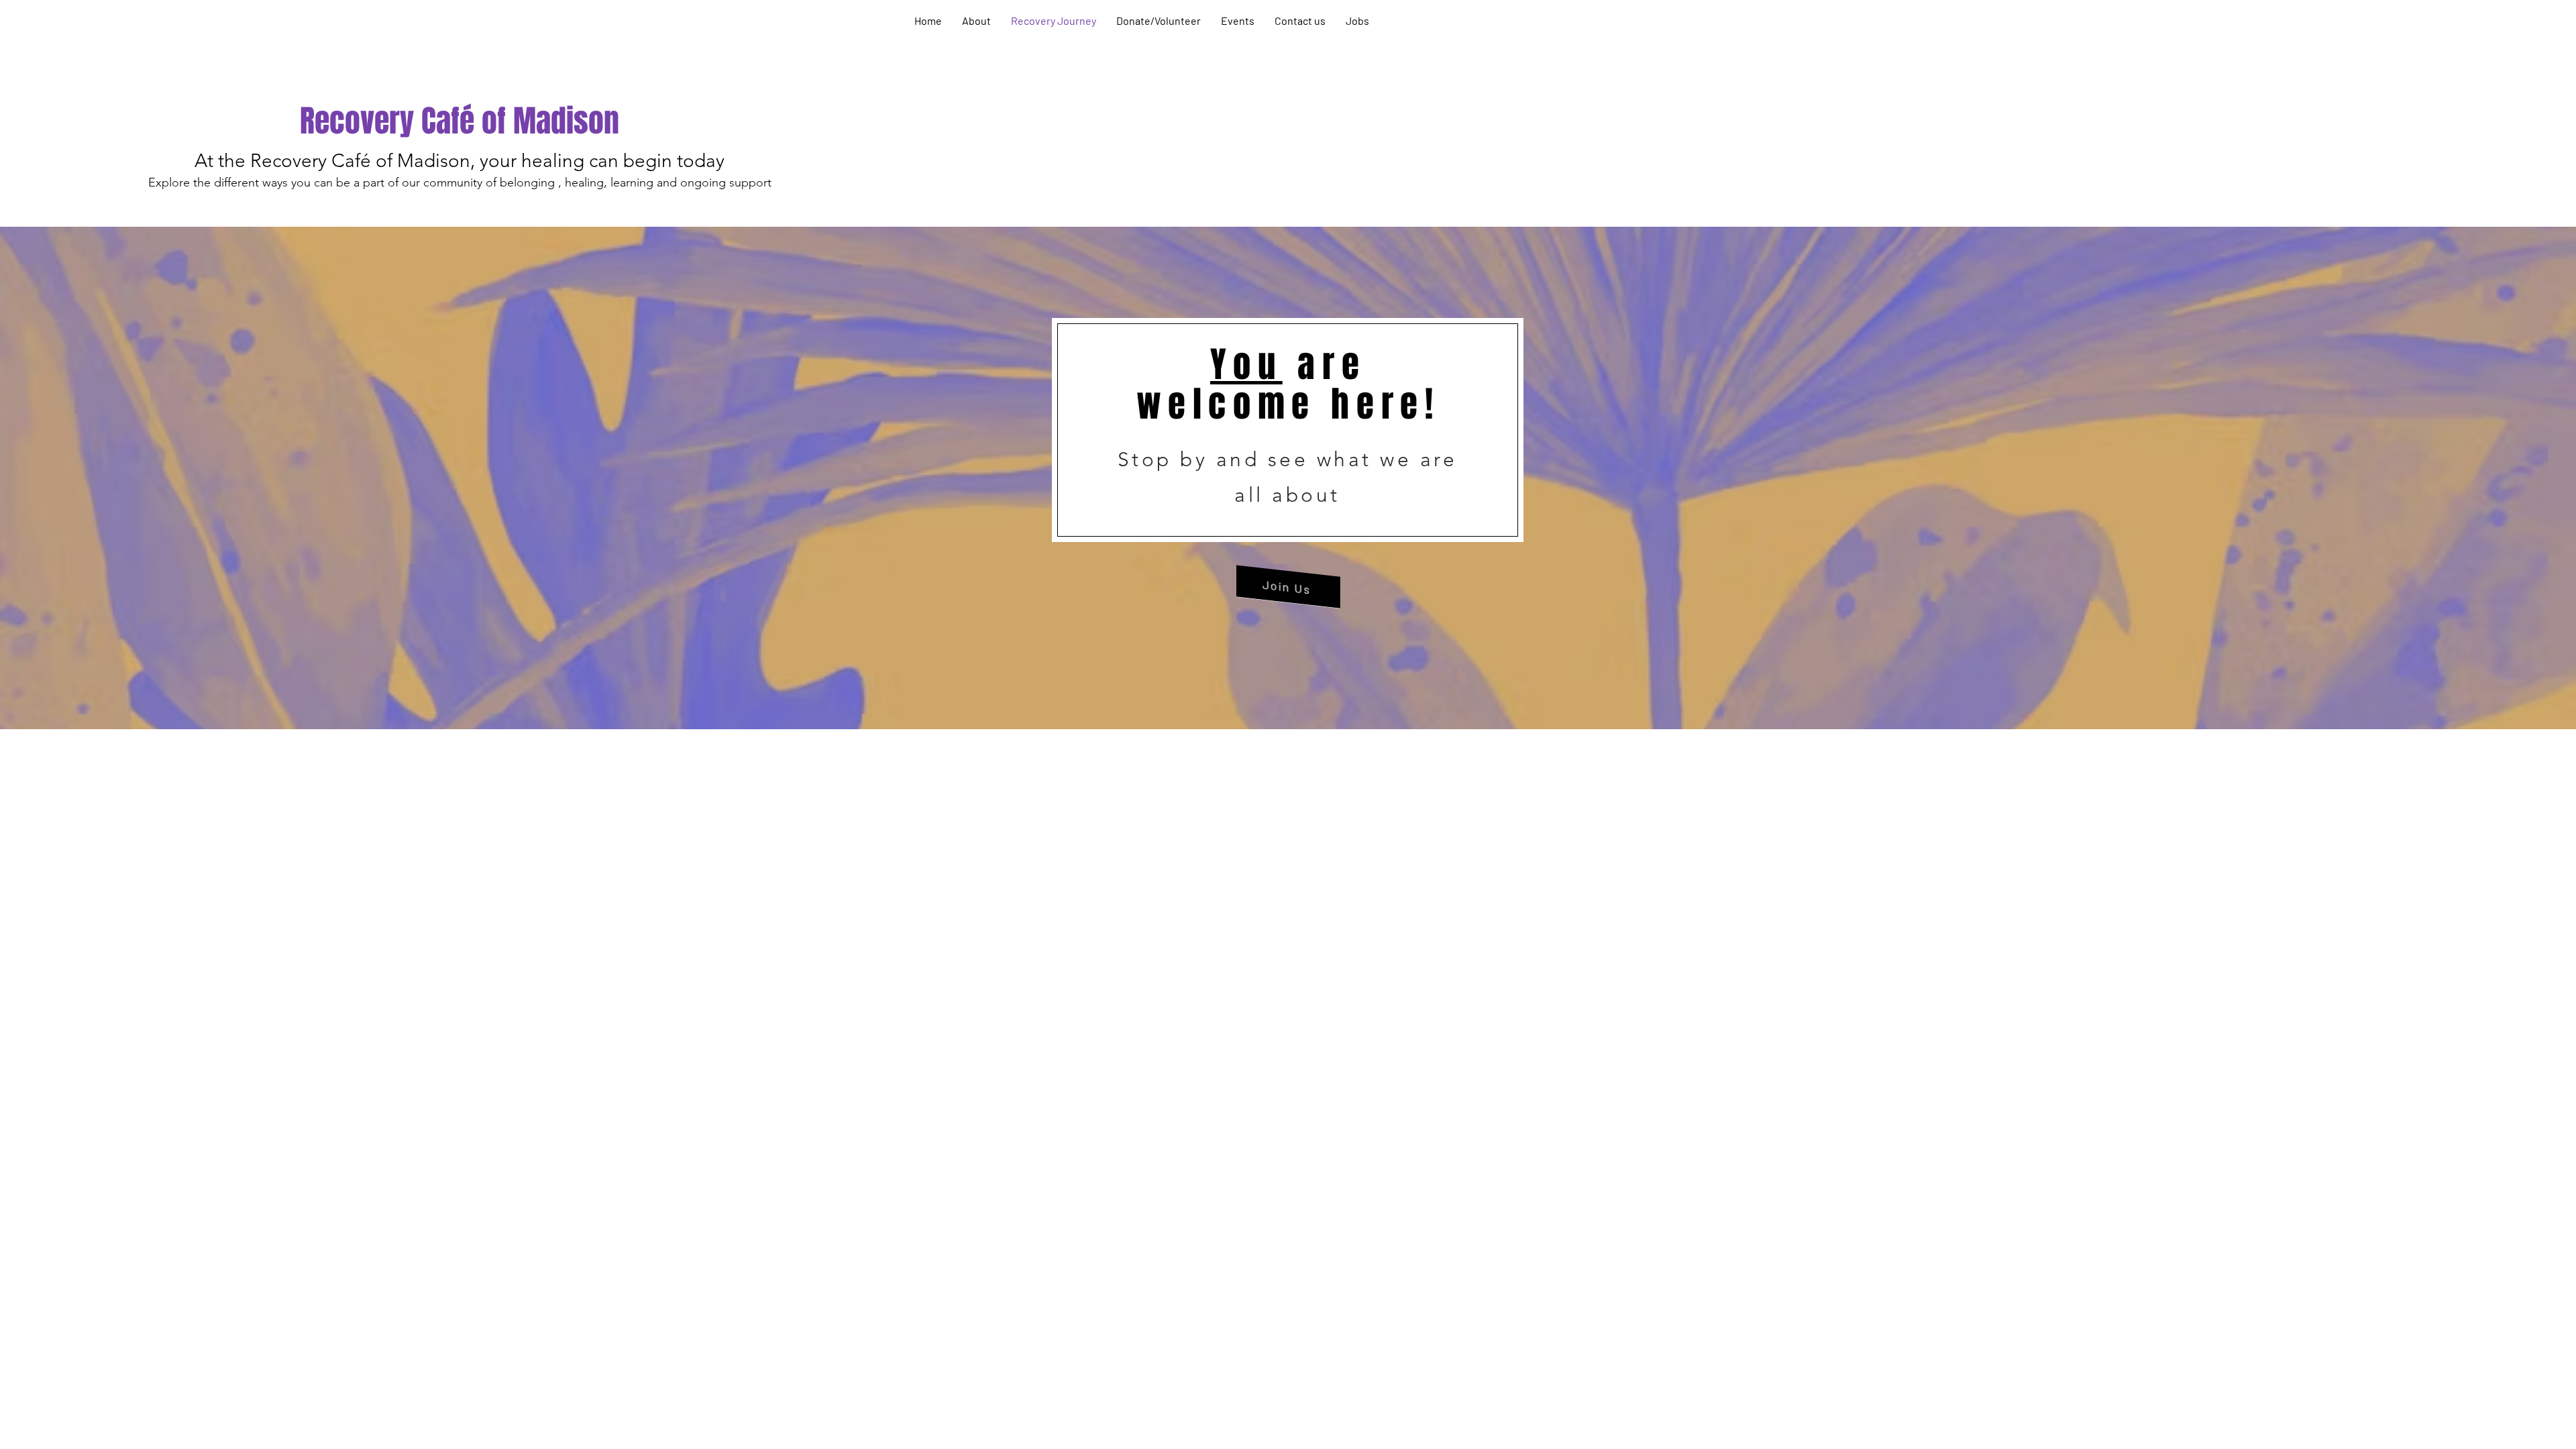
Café (448, 121)
